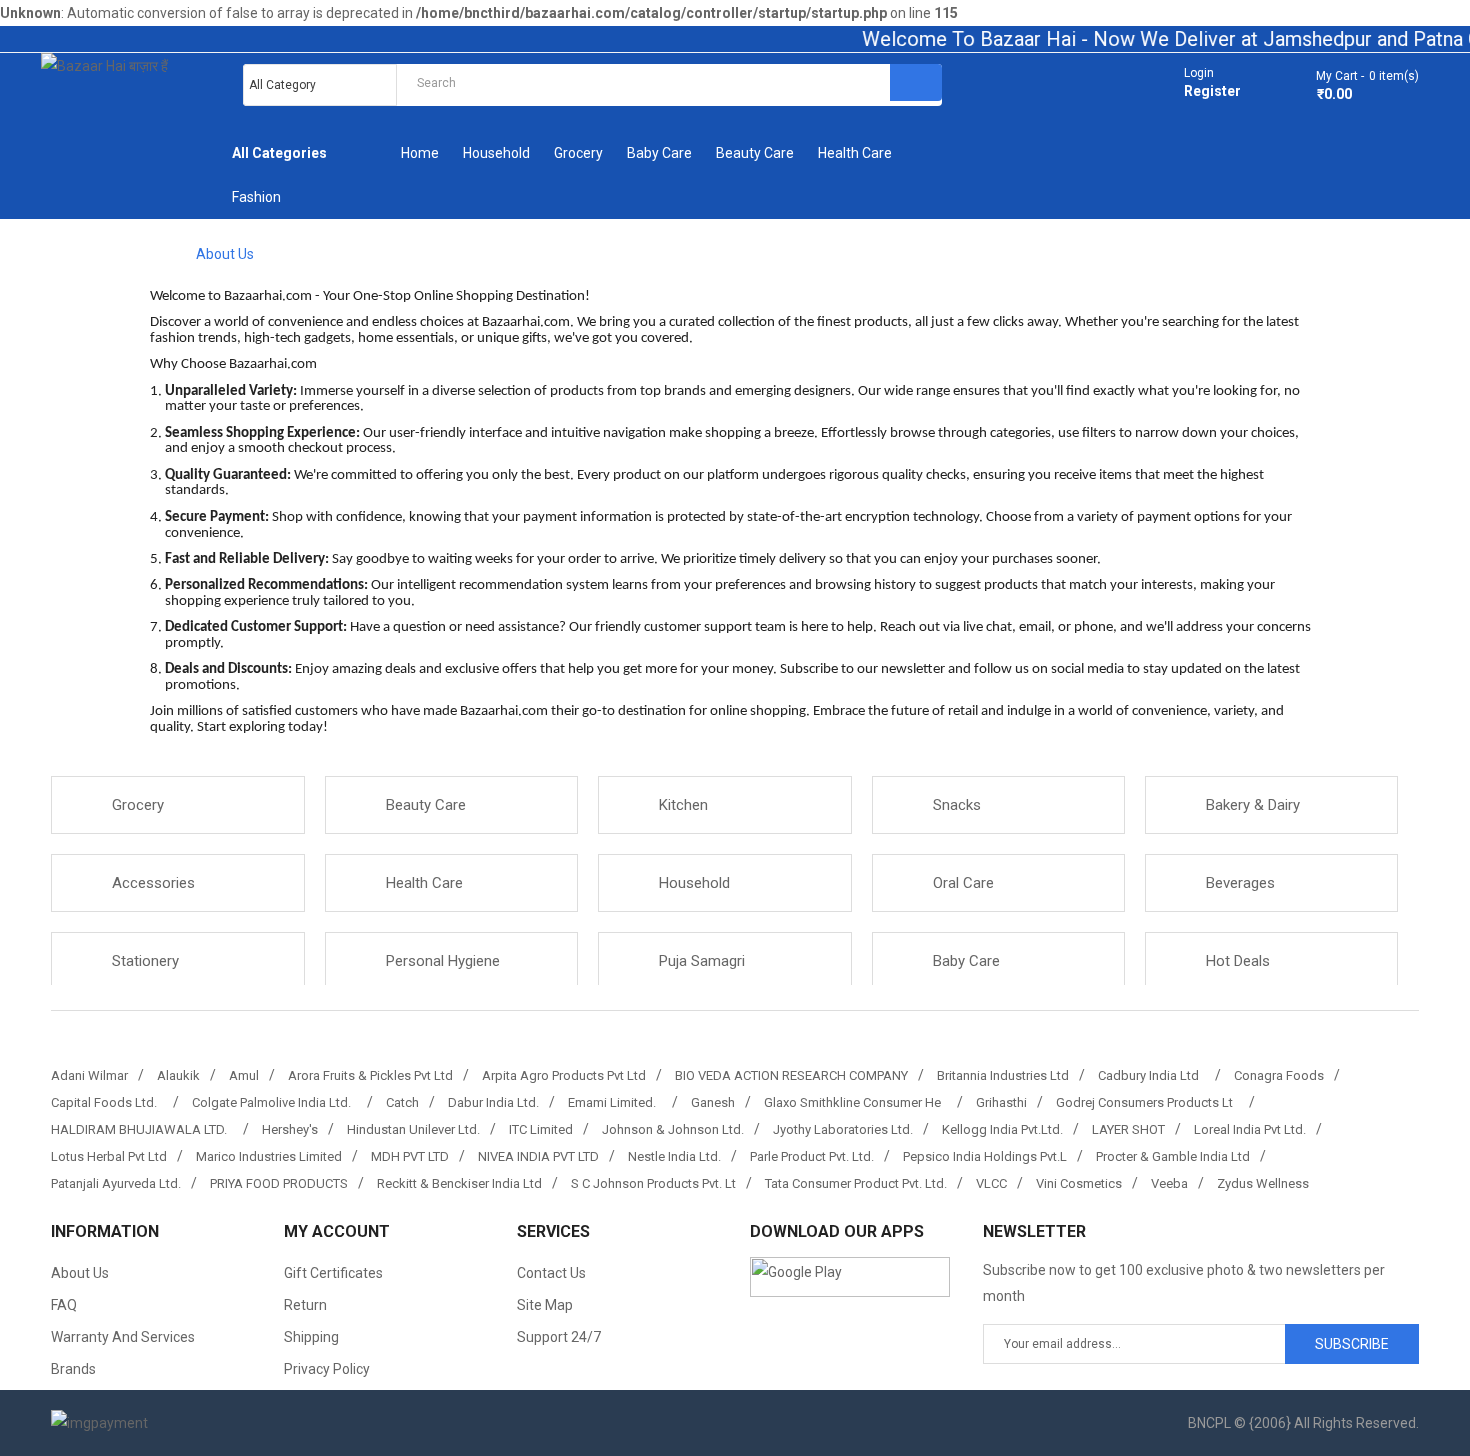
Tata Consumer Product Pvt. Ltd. (856, 1183)
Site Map (545, 1305)
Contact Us (551, 1273)
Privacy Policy (327, 1369)
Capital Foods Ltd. (107, 1102)
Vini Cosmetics (1079, 1183)
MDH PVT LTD (410, 1156)
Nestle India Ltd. (674, 1156)
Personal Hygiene (443, 961)
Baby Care (966, 961)
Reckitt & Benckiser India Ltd (459, 1183)
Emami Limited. (615, 1102)
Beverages (1240, 883)
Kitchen (683, 805)
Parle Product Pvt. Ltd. (812, 1156)
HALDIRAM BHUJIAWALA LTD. (142, 1129)
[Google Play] (850, 1276)
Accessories (153, 883)
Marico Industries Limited (269, 1156)
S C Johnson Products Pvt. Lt (653, 1183)
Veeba (1169, 1183)
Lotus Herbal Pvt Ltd (109, 1156)
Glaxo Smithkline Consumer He (855, 1102)
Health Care (424, 883)
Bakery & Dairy (1253, 805)
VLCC (991, 1183)
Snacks (957, 805)
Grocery (138, 805)
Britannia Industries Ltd (1003, 1075)
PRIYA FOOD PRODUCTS (279, 1183)
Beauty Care (426, 805)
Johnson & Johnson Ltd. (673, 1129)
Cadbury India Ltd (1151, 1075)
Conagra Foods (1279, 1075)
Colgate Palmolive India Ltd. (274, 1102)
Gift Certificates (333, 1273)
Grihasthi (1001, 1102)
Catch (402, 1102)
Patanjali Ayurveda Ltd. (116, 1183)
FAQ (64, 1305)
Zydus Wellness (1263, 1183)
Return (305, 1305)
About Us (225, 254)
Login (1199, 73)
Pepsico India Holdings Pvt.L (985, 1156)
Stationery (145, 961)
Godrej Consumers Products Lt (1147, 1102)
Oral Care (963, 883)
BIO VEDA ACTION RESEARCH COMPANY (791, 1075)
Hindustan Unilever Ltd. (413, 1129)
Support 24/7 (559, 1337)
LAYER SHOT (1128, 1129)
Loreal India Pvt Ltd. (1250, 1129)
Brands (73, 1369)
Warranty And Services (123, 1337)
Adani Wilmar (89, 1075)
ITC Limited (541, 1129)
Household (694, 883)
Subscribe (1352, 1344)
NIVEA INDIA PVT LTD (538, 1156)
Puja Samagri (702, 961)
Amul (244, 1075)
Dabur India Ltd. (493, 1102)
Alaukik (178, 1075)
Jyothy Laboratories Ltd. (843, 1129)
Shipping (311, 1337)
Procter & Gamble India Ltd (1173, 1156)
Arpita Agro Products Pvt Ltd (564, 1075)
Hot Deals (1238, 961)
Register (1212, 91)
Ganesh (713, 1102)
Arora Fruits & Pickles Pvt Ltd (370, 1075)
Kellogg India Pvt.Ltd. (1002, 1129)
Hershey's (290, 1129)
